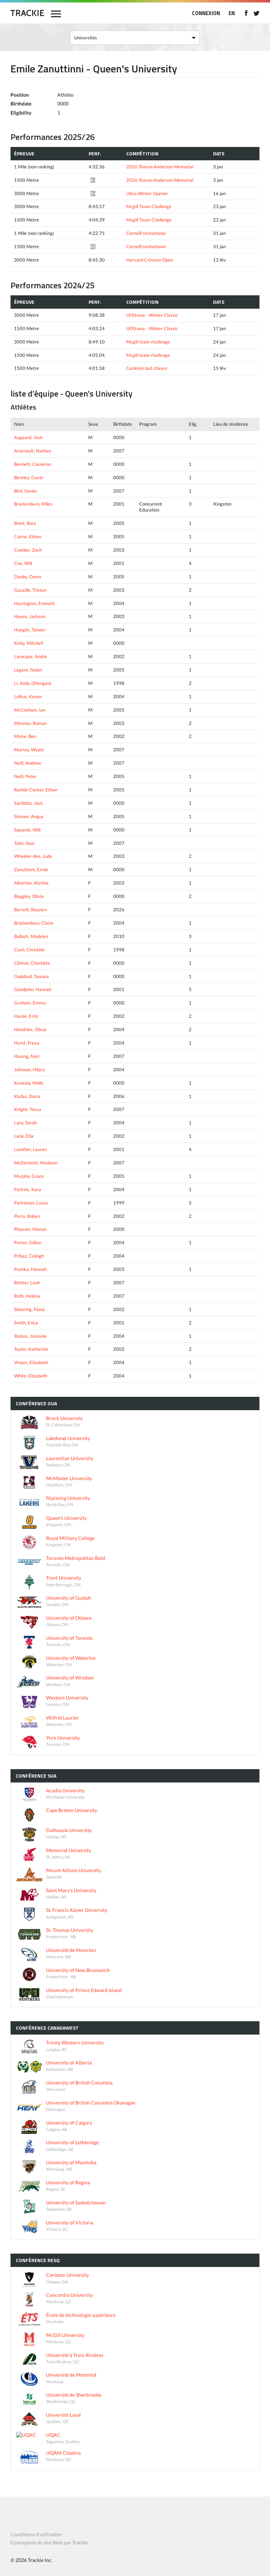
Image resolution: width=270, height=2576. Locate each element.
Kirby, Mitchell (28, 643)
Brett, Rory (25, 523)
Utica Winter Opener (147, 193)
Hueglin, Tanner (30, 630)
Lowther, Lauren (30, 1149)
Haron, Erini (26, 1016)
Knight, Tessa (28, 1109)
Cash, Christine (29, 950)
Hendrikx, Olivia (30, 1029)
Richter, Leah (27, 1283)
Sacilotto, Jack (28, 803)
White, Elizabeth (31, 1376)
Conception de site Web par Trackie (49, 2542)
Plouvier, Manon (30, 1229)
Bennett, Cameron (33, 464)
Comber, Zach (28, 550)
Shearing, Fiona (29, 1309)
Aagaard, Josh (28, 437)
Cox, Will (23, 563)
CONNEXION (206, 13)
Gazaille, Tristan (30, 590)
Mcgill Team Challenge (149, 206)
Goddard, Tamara (31, 976)
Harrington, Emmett (34, 603)
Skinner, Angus (29, 816)
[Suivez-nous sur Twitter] (256, 13)
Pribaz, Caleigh (29, 1256)
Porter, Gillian (28, 1242)
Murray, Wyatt (29, 750)
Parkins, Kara (28, 1189)
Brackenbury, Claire (34, 923)
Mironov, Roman (30, 723)
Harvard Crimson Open (150, 260)
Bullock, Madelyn (31, 936)
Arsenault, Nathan (33, 451)
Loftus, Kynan (28, 696)
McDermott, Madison (36, 1163)
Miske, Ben (25, 736)
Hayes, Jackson (30, 616)
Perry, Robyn (27, 1216)
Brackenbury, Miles (33, 504)
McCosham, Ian (30, 710)
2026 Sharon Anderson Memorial (160, 167)
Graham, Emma (30, 1003)
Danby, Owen (28, 577)
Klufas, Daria (27, 1096)
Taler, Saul (24, 843)
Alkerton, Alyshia (31, 883)
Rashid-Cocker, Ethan (36, 790)
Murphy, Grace (29, 1176)
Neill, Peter (25, 776)
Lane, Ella (24, 1136)
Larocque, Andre (31, 656)
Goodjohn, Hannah (33, 989)
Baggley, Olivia (29, 896)
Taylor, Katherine (31, 1349)
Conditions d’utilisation (36, 2534)
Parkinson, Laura (31, 1203)
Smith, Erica (26, 1323)
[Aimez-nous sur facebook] (246, 13)
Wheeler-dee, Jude (33, 856)
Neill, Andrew (28, 763)
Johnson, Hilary (30, 1069)
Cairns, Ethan (28, 537)
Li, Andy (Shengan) (33, 683)
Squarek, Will (27, 830)
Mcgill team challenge (148, 342)
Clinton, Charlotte (32, 963)
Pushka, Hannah (30, 1269)
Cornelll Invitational (146, 233)
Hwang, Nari (27, 1056)
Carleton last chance (147, 368)
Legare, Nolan (28, 670)
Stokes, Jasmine (30, 1336)
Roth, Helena (27, 1296)
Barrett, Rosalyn (30, 910)
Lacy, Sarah (25, 1123)
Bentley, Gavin (29, 477)
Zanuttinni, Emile (31, 869)
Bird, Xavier (26, 491)
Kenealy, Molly (29, 1083)
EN (232, 13)
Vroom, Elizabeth (31, 1362)
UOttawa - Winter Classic (152, 315)
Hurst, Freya (27, 1043)
